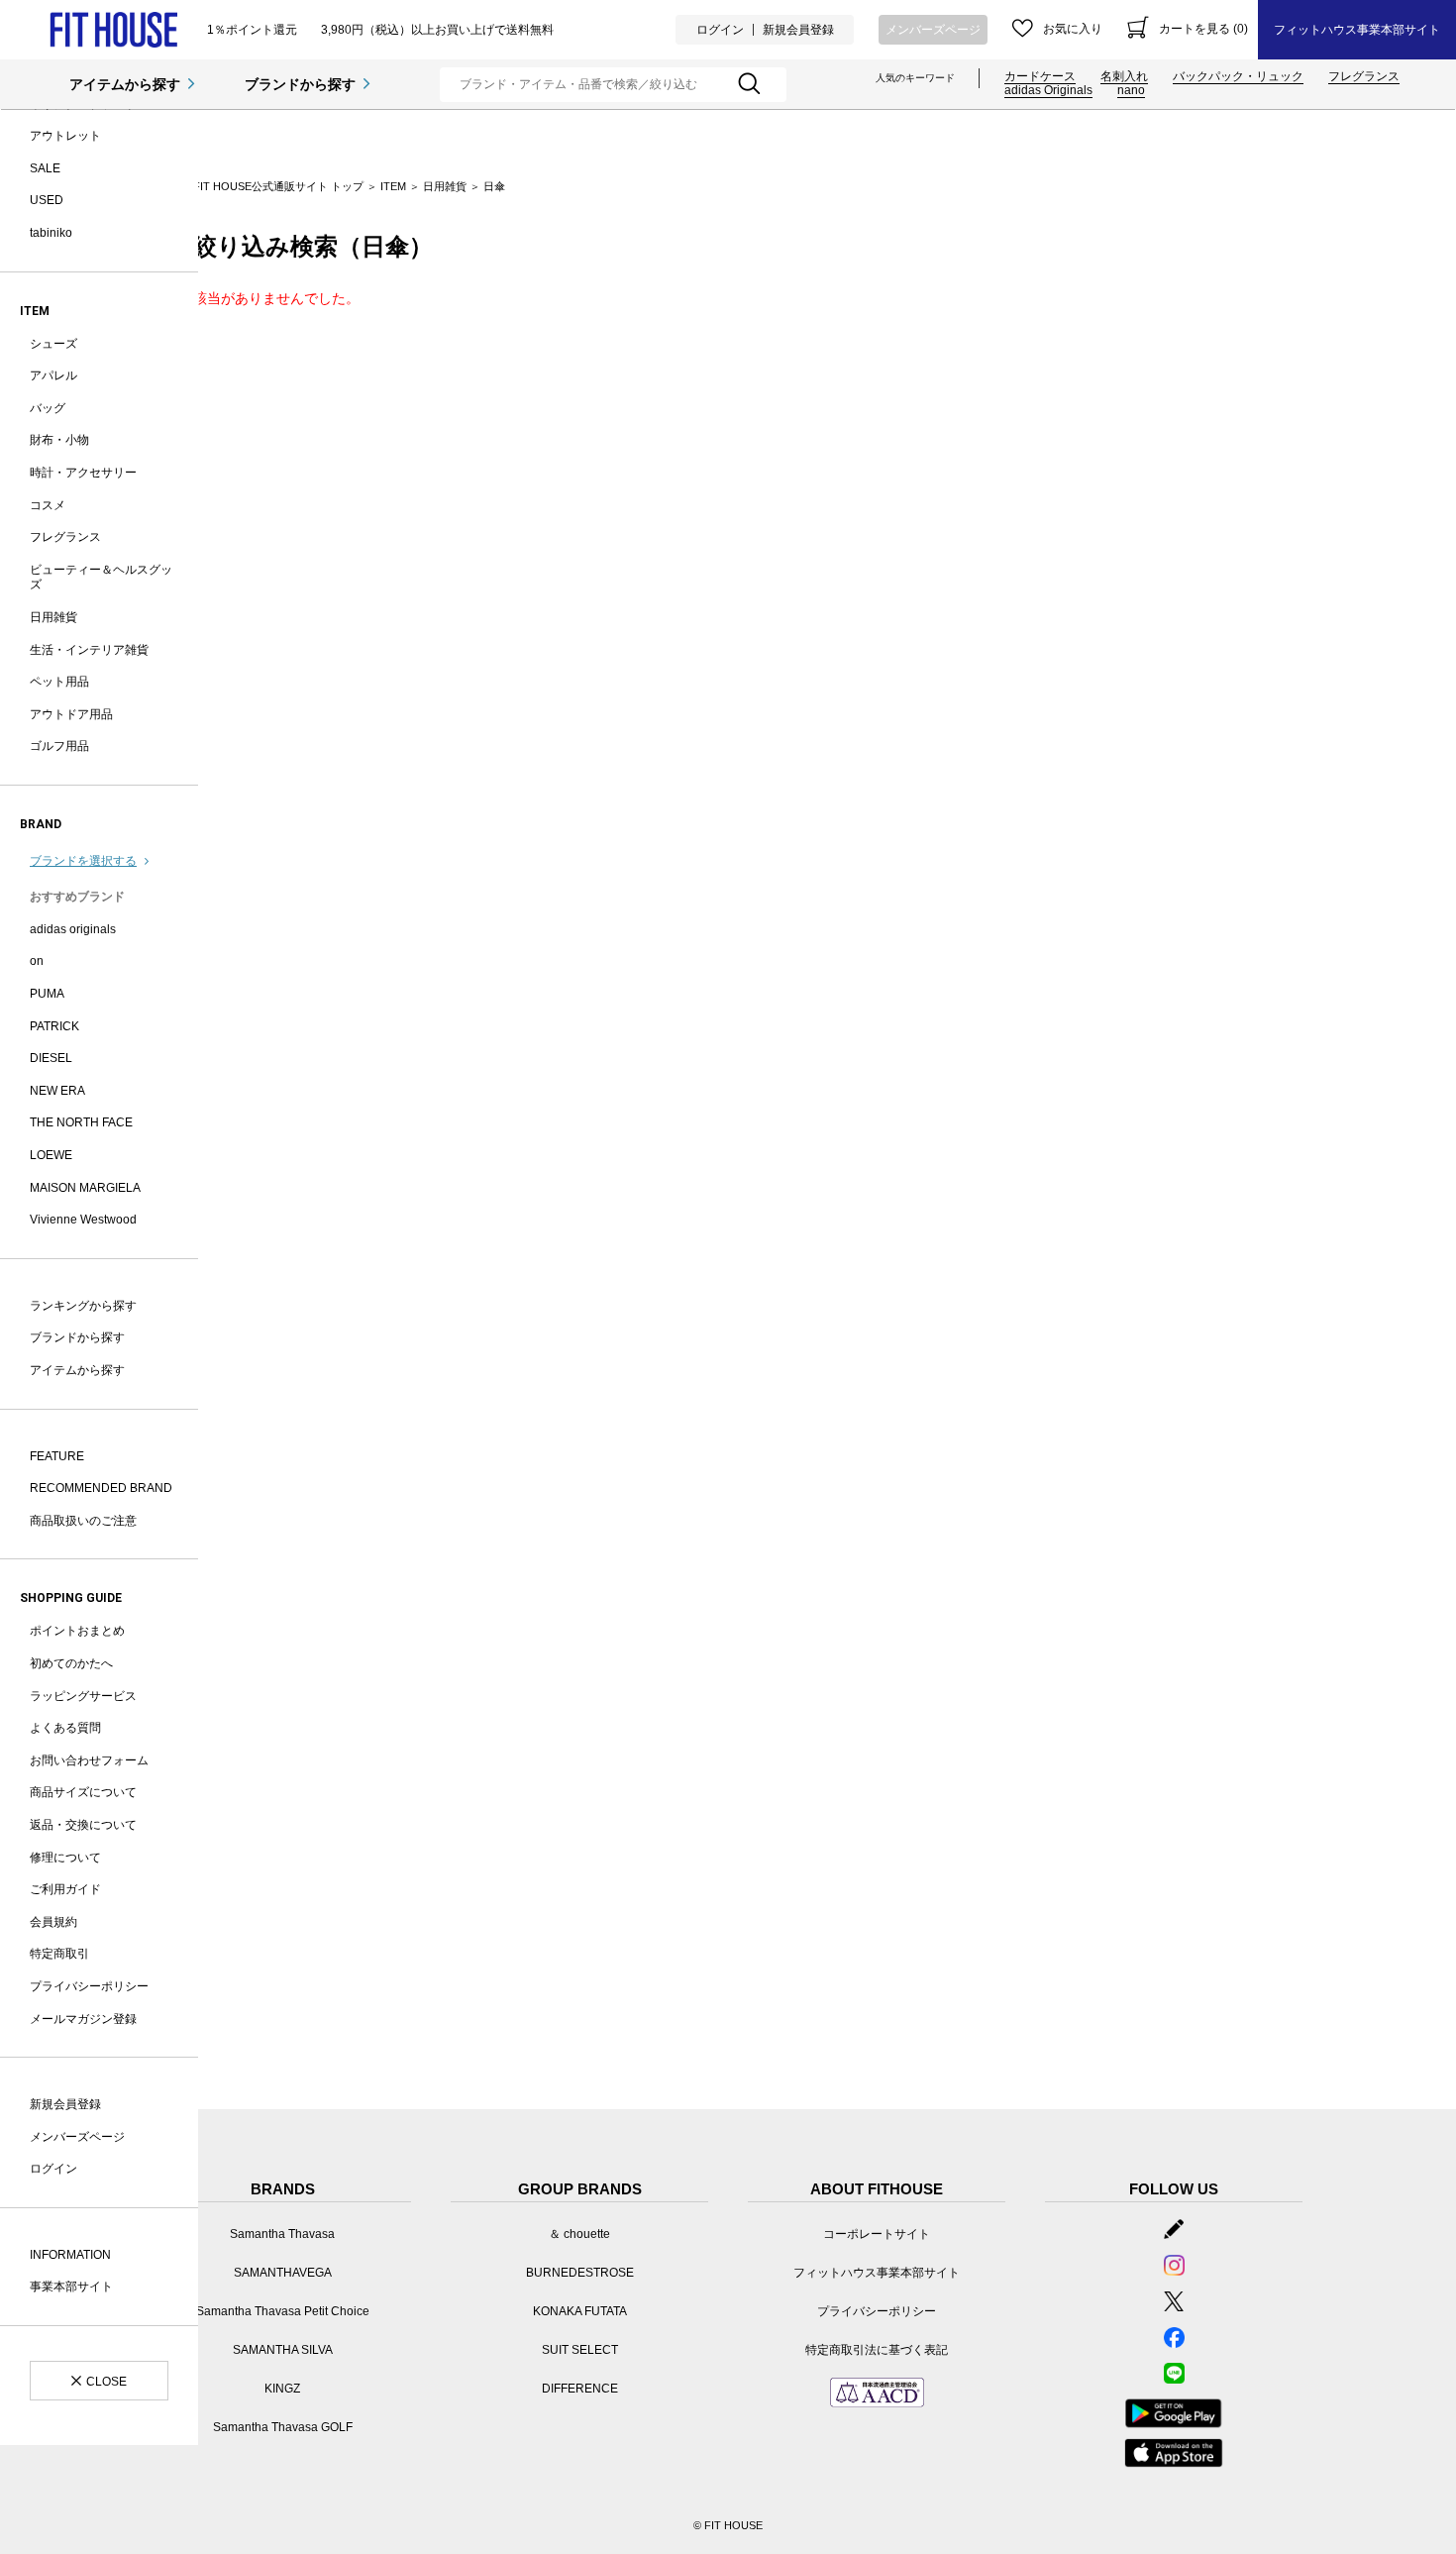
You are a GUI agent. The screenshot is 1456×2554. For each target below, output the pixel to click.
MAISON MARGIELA (85, 1188)
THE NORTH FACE (81, 1122)
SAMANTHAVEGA (283, 2273)
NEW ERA (57, 1091)
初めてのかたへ (71, 1663)
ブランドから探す (300, 84)
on (37, 961)
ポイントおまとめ (77, 1631)
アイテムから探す (125, 84)
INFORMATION (70, 2255)
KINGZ (282, 2389)
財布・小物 (59, 440)
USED (47, 200)
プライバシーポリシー (89, 1986)
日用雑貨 (53, 617)
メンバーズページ (933, 30)
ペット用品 (59, 682)
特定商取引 (59, 1954)
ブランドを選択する (83, 861)
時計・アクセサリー (83, 473)
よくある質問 (65, 1728)
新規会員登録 (798, 30)
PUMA (47, 994)
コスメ (48, 505)
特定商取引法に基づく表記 (877, 2350)
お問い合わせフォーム (89, 1760)
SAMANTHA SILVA (283, 2350)
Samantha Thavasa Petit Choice (283, 2311)
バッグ (48, 408)
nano (1131, 90)
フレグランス (1364, 76)
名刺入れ (1124, 76)
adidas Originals (1048, 90)
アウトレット (65, 136)
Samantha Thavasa (282, 2234)
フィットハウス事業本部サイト (1357, 30)
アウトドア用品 (71, 714)
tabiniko (51, 233)
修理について (65, 1858)
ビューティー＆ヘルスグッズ (101, 578)
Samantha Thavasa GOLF (283, 2427)
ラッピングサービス (83, 1696)
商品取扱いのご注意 (83, 1521)
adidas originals (73, 929)
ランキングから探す (83, 1306)
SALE (45, 168)
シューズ (53, 344)
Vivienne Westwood (83, 1220)
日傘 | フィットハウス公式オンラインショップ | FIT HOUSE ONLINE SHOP (113, 30)
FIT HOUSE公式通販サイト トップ (278, 186)
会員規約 (53, 1922)
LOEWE (51, 1155)
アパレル (53, 375)
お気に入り (1073, 29)
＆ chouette (579, 2234)
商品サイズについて (83, 1792)
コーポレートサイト (877, 2234)
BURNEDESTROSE (580, 2273)
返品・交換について (83, 1825)
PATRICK (54, 1026)
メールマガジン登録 (83, 2019)
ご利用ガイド (65, 1889)
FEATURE (57, 1456)
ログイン (720, 30)
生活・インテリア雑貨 (89, 650)
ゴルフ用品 (59, 746)
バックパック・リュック (1238, 76)
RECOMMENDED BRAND (101, 1488)
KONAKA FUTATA (580, 2311)
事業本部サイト (71, 2287)
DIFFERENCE (580, 2389)
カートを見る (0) (1203, 29)
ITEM (393, 186)
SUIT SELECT (580, 2350)
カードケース (1040, 76)
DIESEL (51, 1058)
